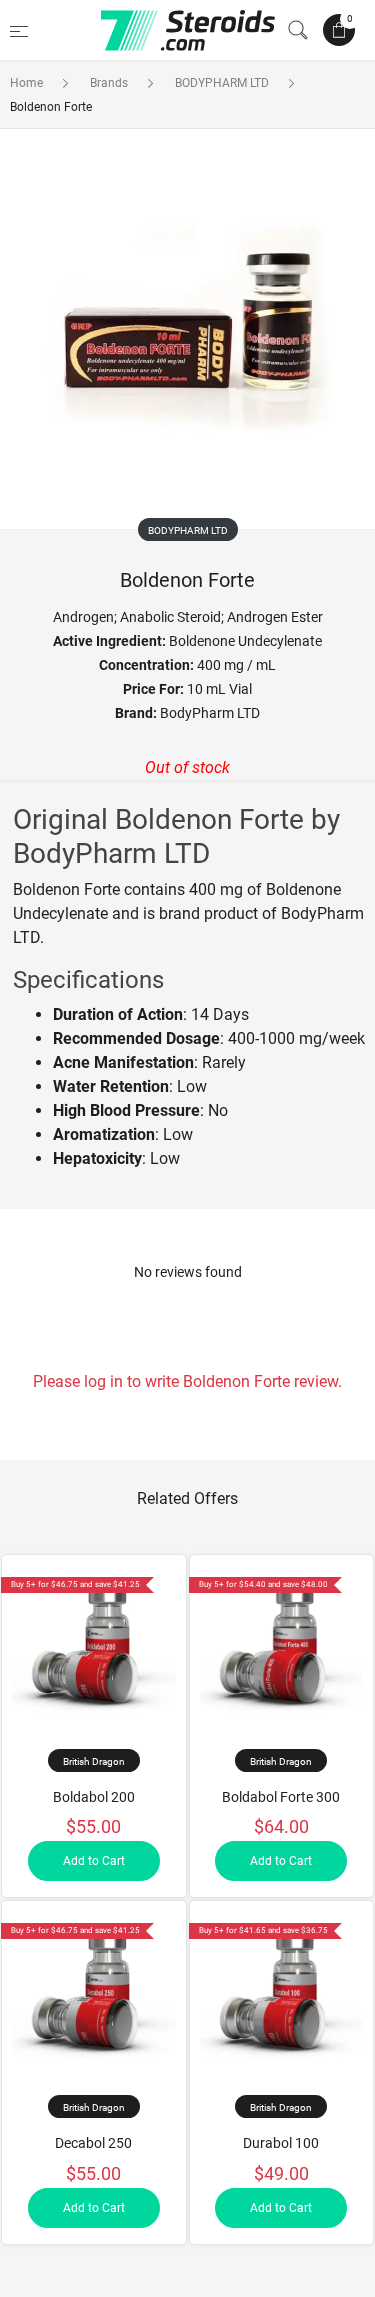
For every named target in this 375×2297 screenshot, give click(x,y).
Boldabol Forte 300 (281, 1797)
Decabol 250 (93, 2143)
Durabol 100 (281, 2143)
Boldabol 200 (94, 1797)
